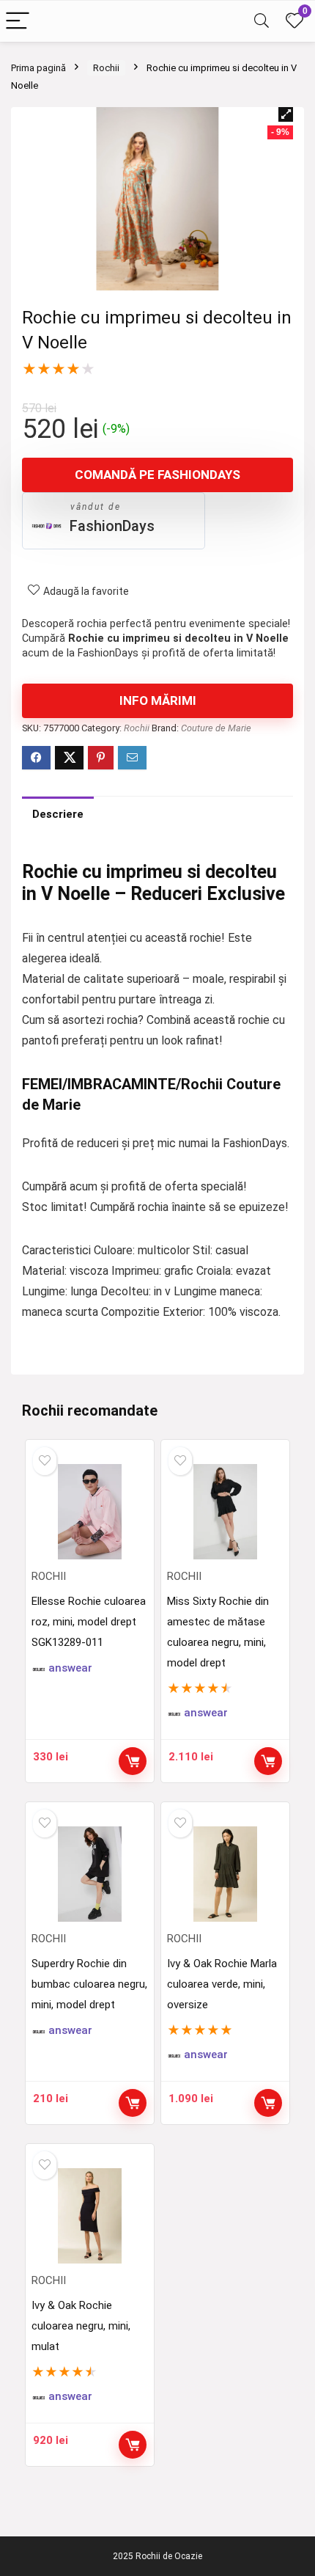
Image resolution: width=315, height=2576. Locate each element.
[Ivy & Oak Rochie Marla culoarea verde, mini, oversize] (226, 1874)
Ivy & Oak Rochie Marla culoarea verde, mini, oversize (222, 1984)
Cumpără (133, 1761)
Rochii (106, 68)
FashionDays (112, 526)
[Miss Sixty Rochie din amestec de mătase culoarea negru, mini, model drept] (226, 1512)
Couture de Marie (216, 728)
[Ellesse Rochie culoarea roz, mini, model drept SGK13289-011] (90, 1512)
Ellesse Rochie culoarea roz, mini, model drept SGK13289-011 (89, 1622)
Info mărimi (158, 700)
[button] (286, 114)
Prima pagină (38, 68)
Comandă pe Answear (268, 1761)
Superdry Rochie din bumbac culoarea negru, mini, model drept (89, 1984)
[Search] (262, 22)
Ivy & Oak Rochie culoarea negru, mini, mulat (81, 2326)
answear (70, 1668)
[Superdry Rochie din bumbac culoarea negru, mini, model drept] (90, 1874)
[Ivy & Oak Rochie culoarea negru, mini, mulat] (90, 2216)
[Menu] (18, 22)
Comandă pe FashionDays (157, 475)
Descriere (58, 814)
